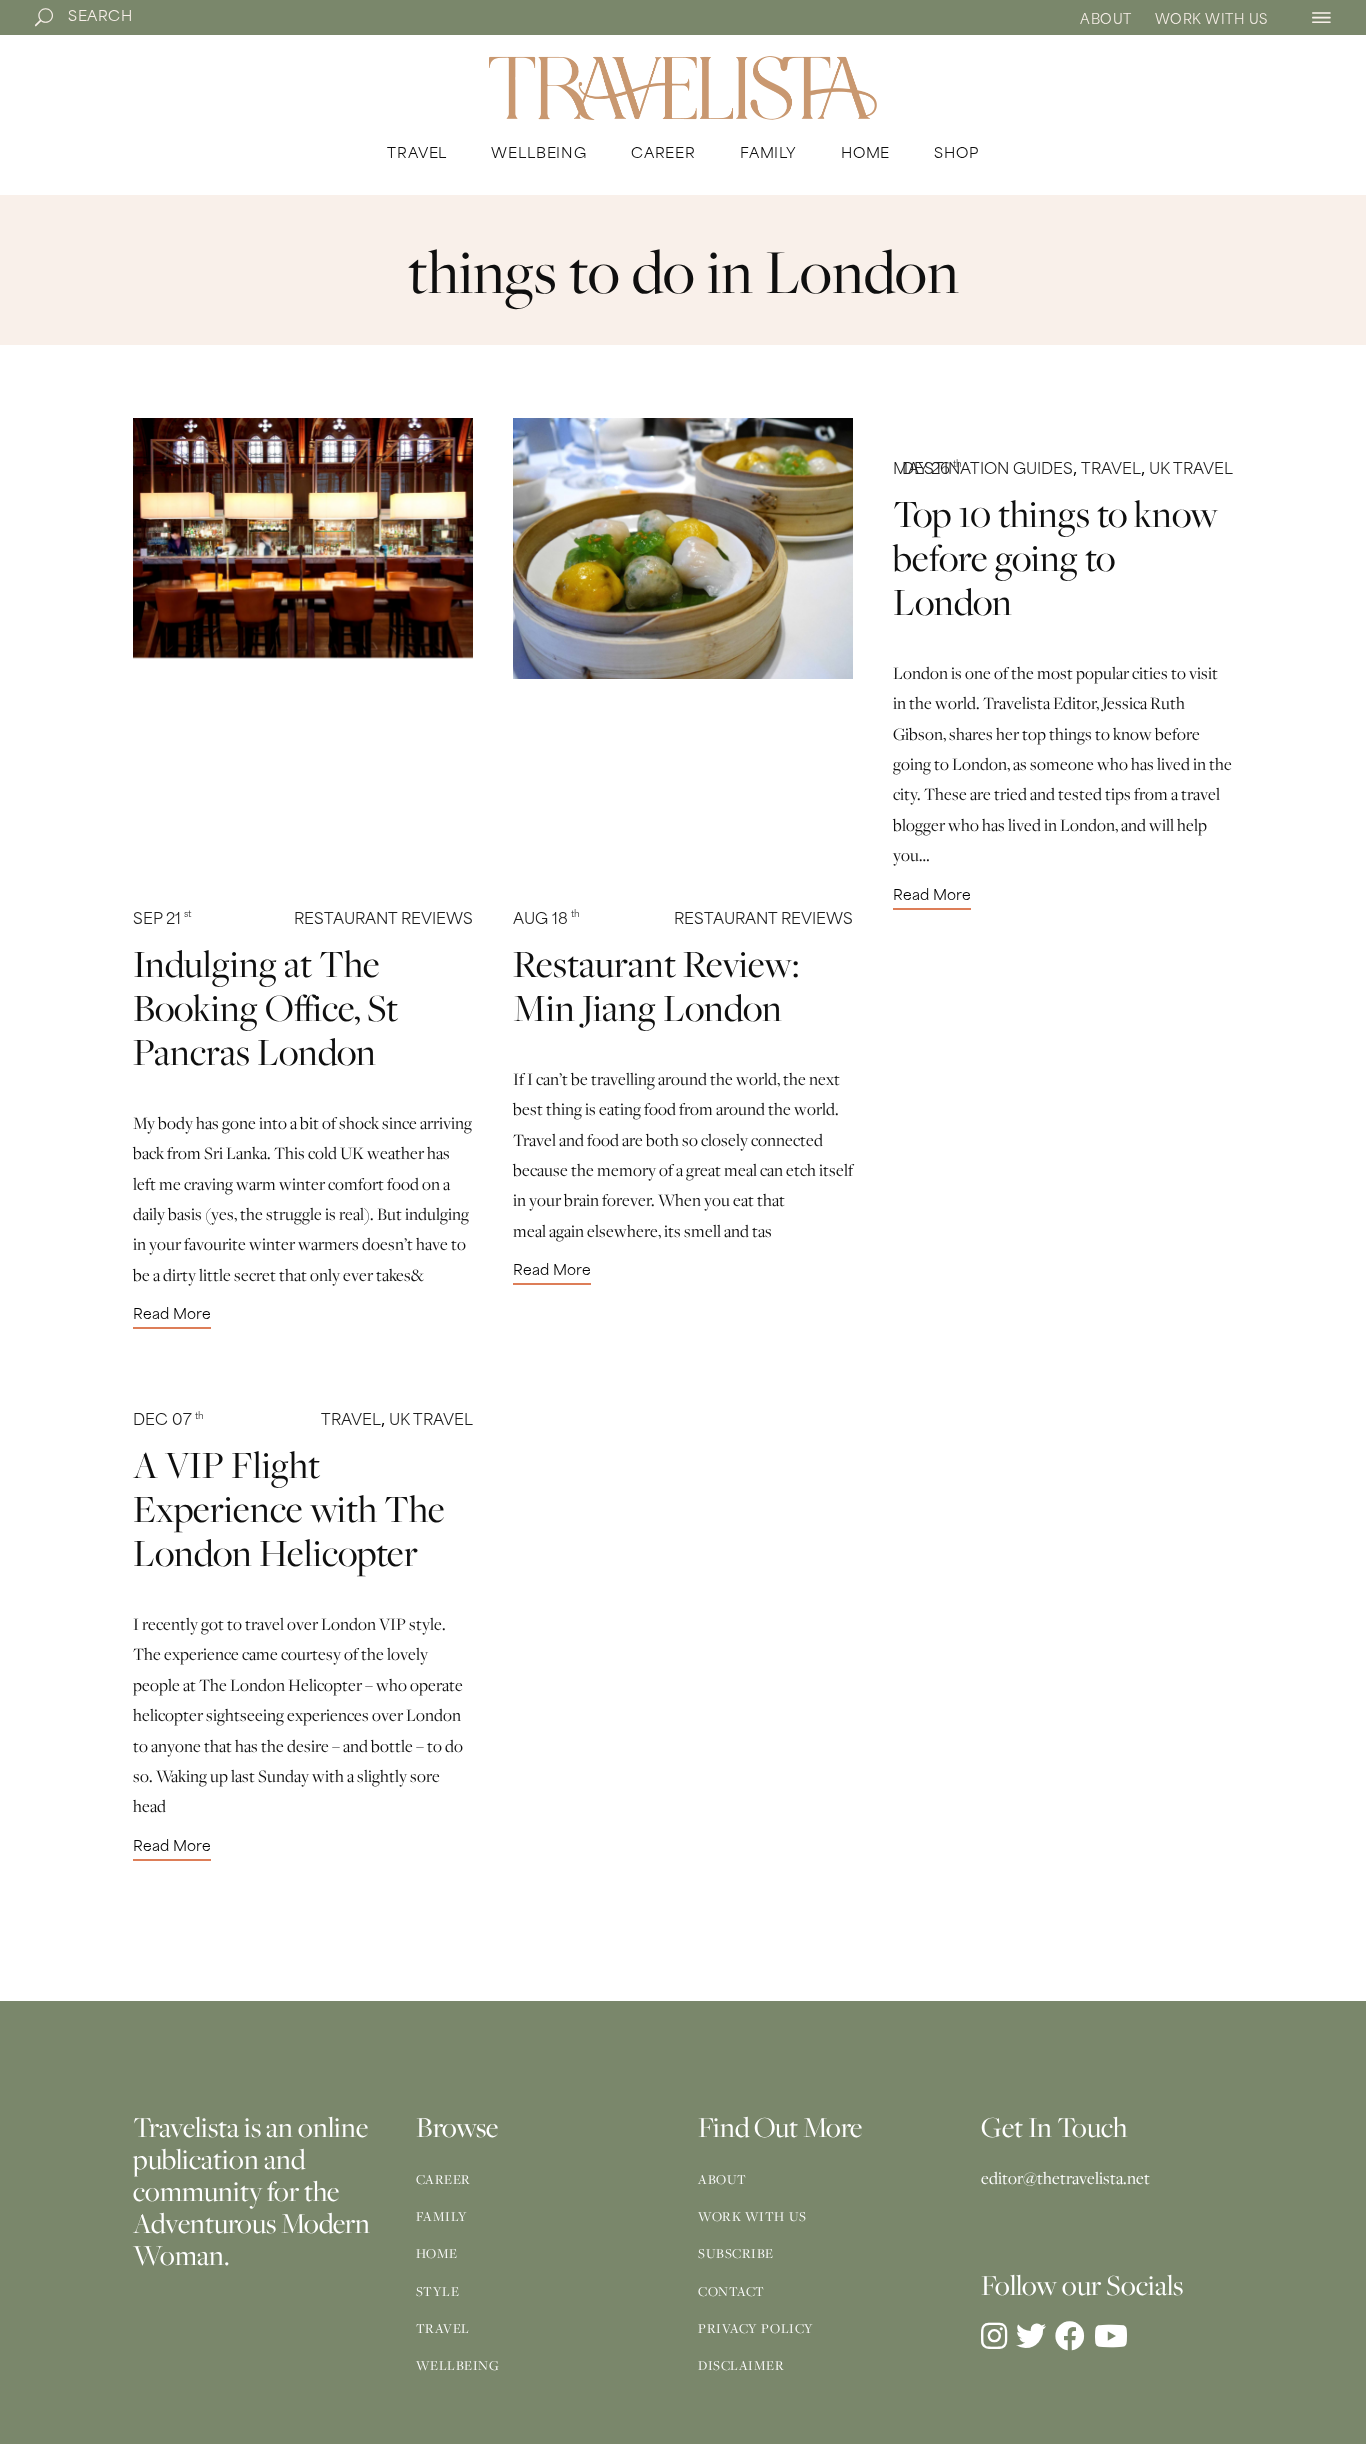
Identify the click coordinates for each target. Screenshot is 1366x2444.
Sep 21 (162, 920)
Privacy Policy (756, 2328)
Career (443, 2179)
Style (438, 2291)
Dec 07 (168, 1421)
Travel (1111, 470)
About (1106, 20)
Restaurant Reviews (383, 920)
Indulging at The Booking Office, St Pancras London (265, 1007)
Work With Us (1211, 20)
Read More (172, 1316)
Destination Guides (987, 470)
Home (437, 2253)
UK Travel (1191, 470)
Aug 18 (546, 920)
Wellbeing (458, 2365)
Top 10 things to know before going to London (1055, 557)
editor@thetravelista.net (1065, 2178)
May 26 (927, 470)
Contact (731, 2291)
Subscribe (736, 2253)
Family (442, 2216)
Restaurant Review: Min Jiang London (656, 985)
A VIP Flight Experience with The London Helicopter (289, 1508)
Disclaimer (741, 2365)
